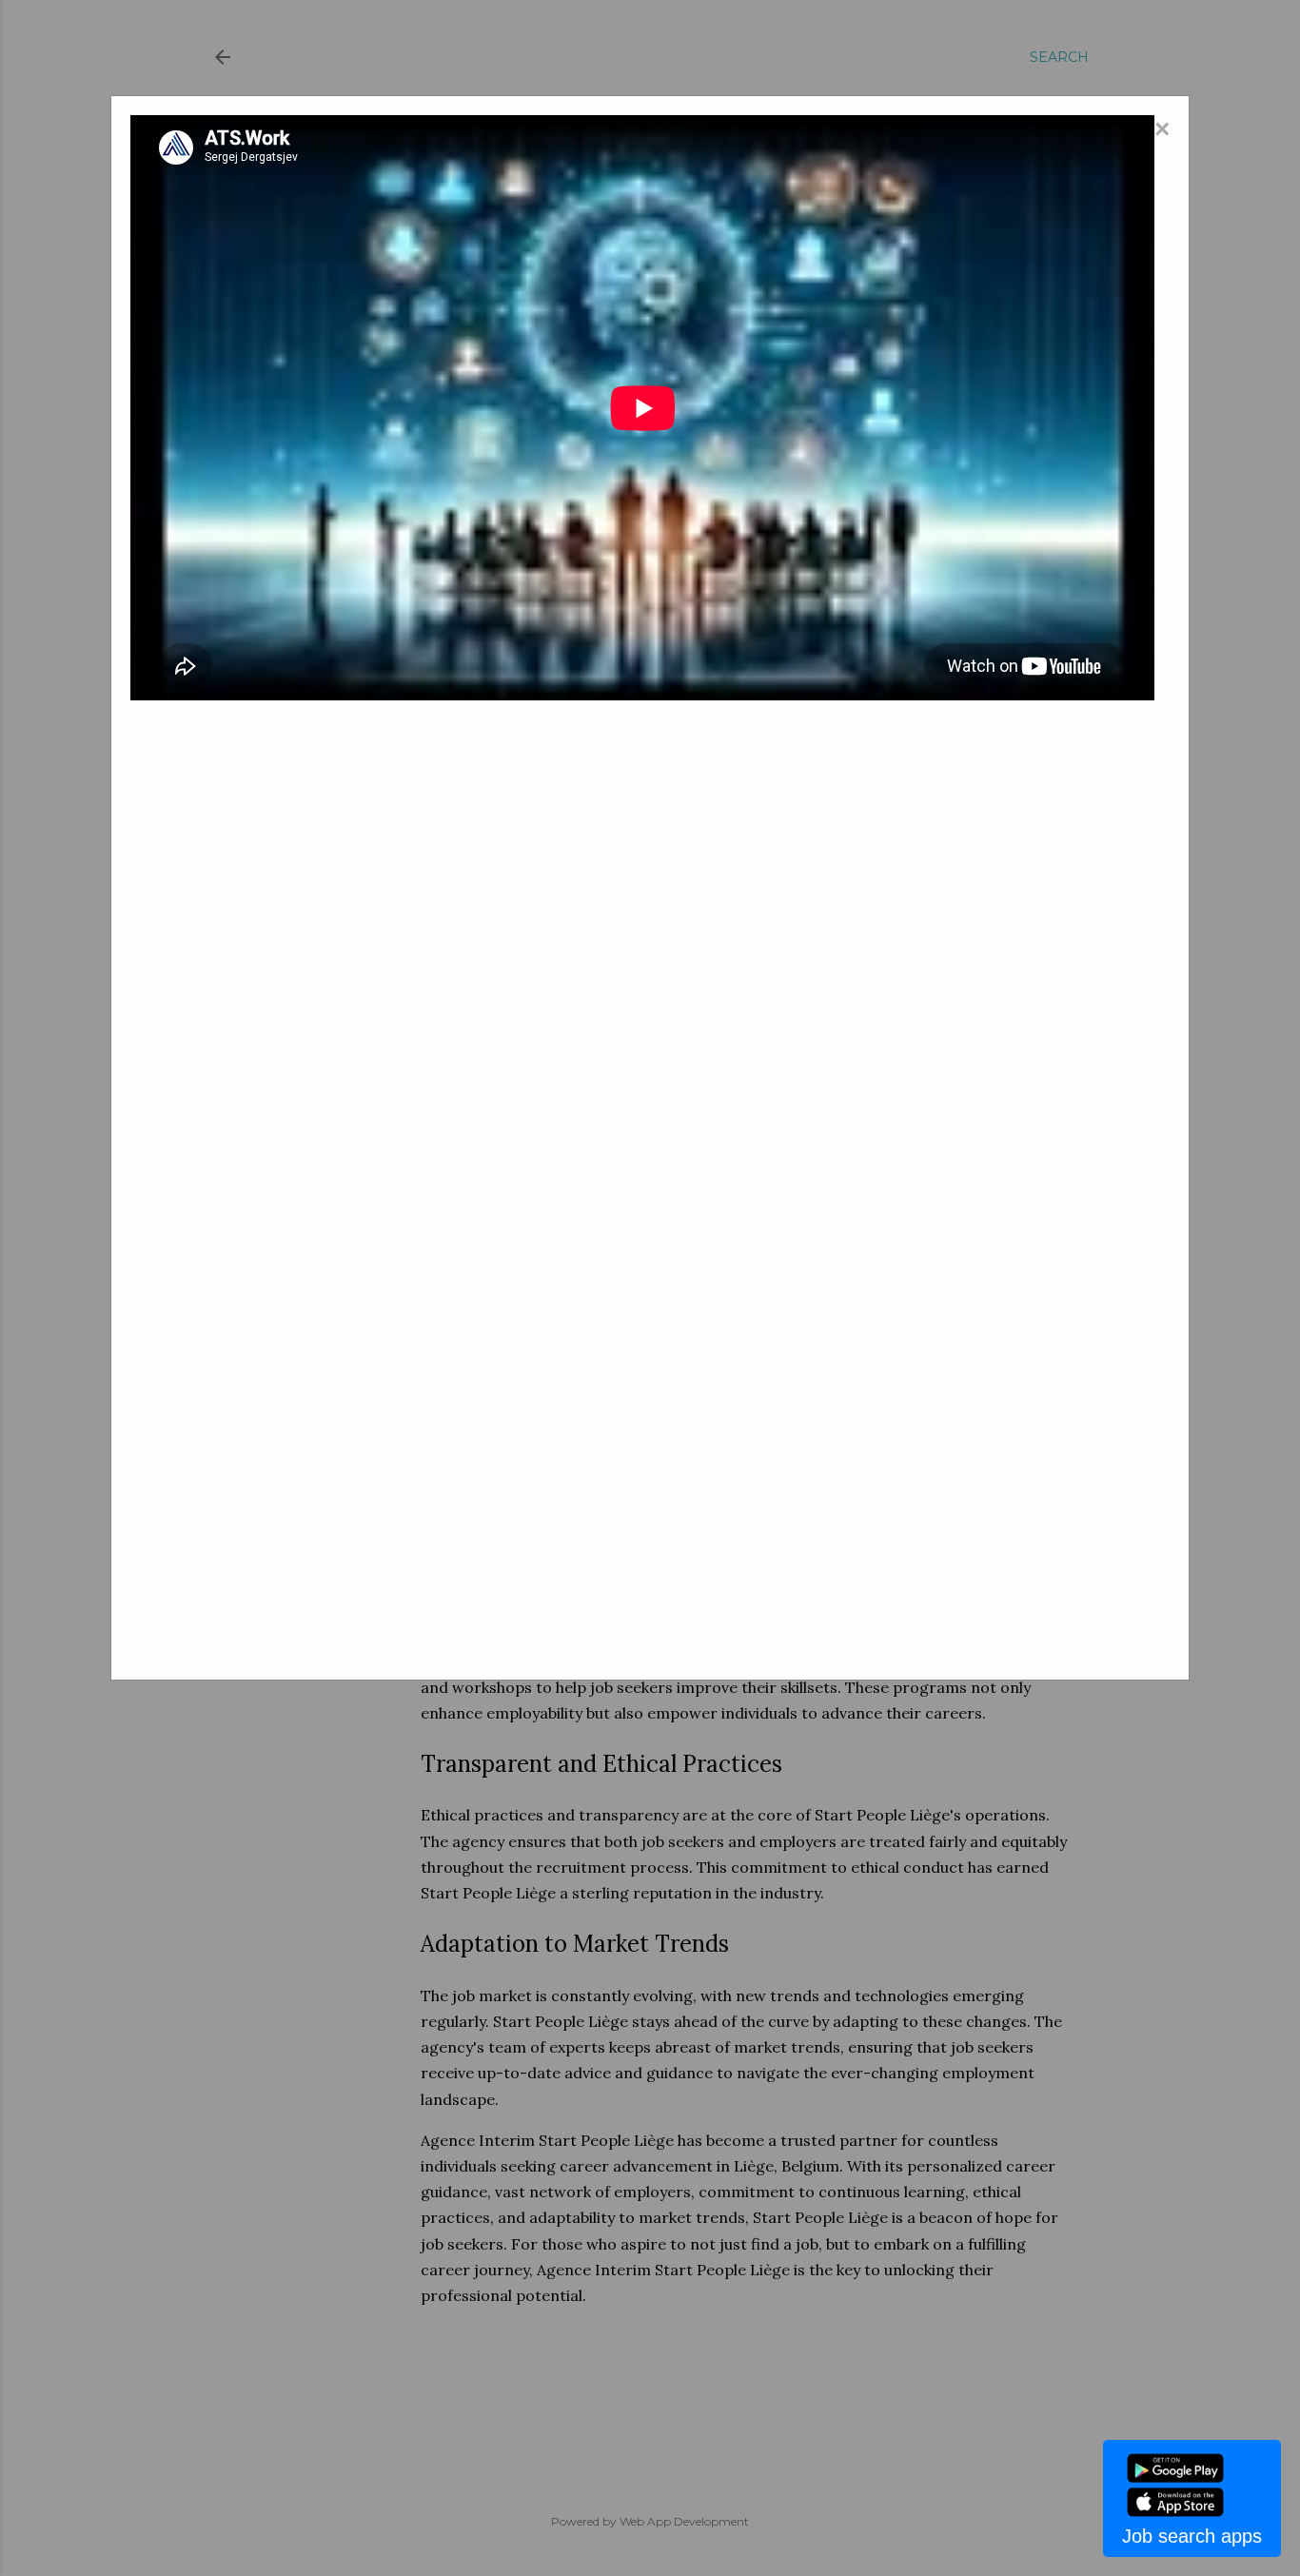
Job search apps (1192, 2536)
